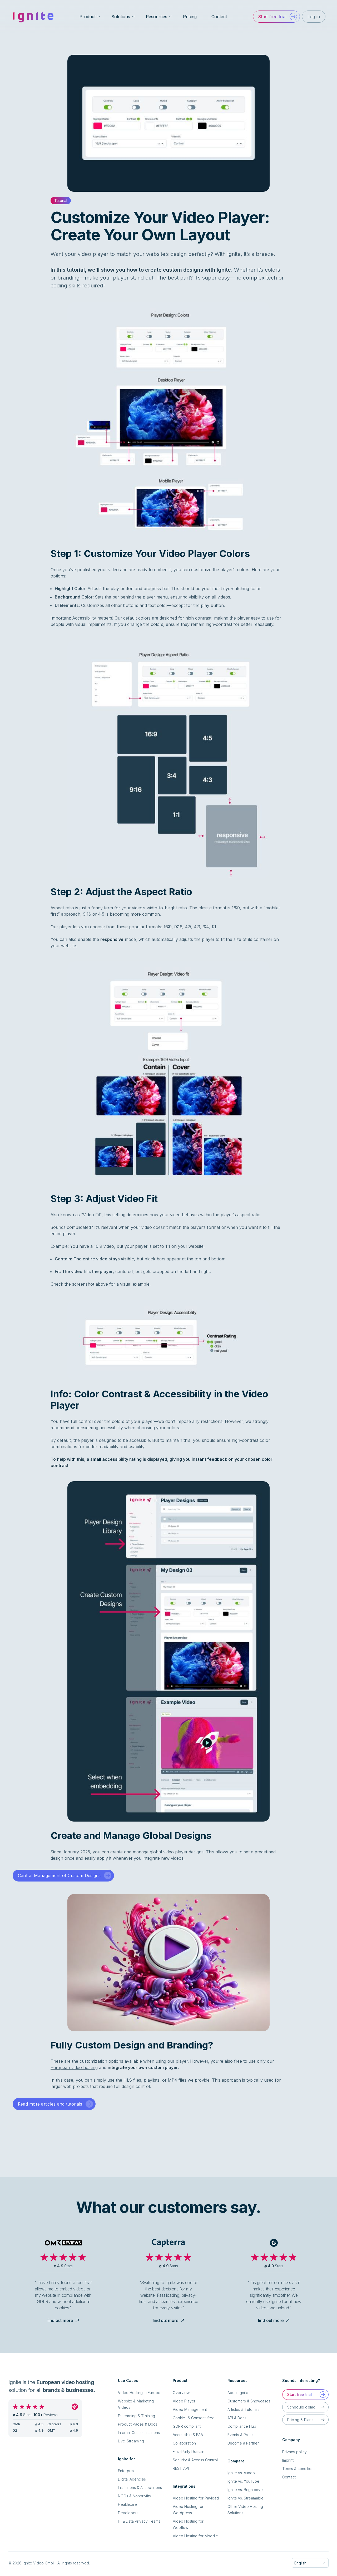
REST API (181, 2468)
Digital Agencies (132, 2479)
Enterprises (128, 2471)
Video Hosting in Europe (139, 2393)
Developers (128, 2513)
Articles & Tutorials (243, 2409)
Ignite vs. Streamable (246, 2498)
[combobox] (310, 2563)
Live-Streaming (131, 2441)
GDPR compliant (187, 2426)
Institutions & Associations (140, 2488)
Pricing (190, 17)
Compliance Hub (242, 2426)
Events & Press (240, 2435)
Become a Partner (243, 2443)
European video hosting (74, 2067)
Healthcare (127, 2504)
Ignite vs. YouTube (243, 2481)
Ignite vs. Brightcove (245, 2490)
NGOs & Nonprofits (134, 2496)
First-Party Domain (189, 2451)
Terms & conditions (299, 2469)
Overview (181, 2393)
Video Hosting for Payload (196, 2498)
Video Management (190, 2409)
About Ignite (238, 2393)
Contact (219, 17)
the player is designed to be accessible (112, 1440)
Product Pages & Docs (138, 2424)
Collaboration (184, 2443)
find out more (60, 2320)
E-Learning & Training (137, 2416)
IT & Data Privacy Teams (139, 2521)
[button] (276, 17)
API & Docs (237, 2418)
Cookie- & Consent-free (194, 2418)
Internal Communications (139, 2433)
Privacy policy (294, 2452)
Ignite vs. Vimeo (241, 2473)
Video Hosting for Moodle (195, 2536)
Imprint (288, 2460)
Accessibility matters (92, 618)
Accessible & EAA (188, 2435)
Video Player (184, 2401)
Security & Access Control (195, 2460)
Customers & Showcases (249, 2401)
